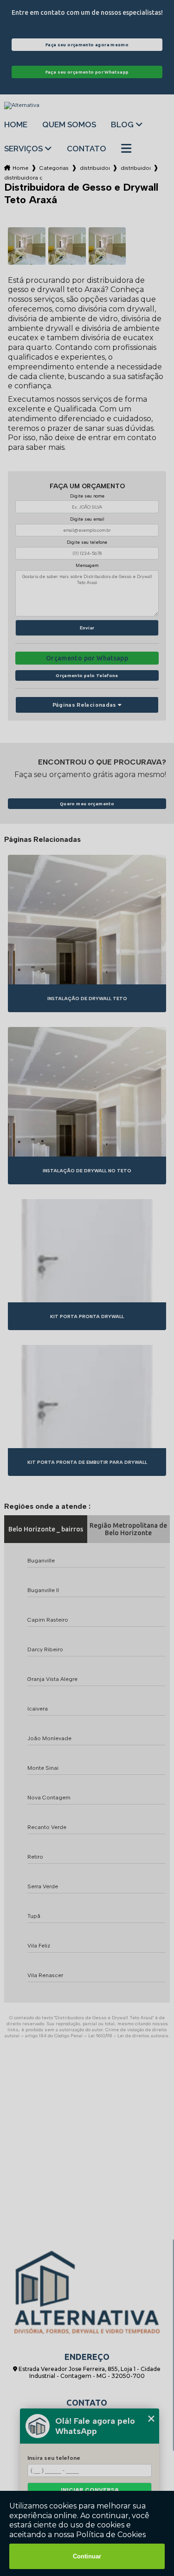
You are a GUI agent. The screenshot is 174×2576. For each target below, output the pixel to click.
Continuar (87, 2556)
